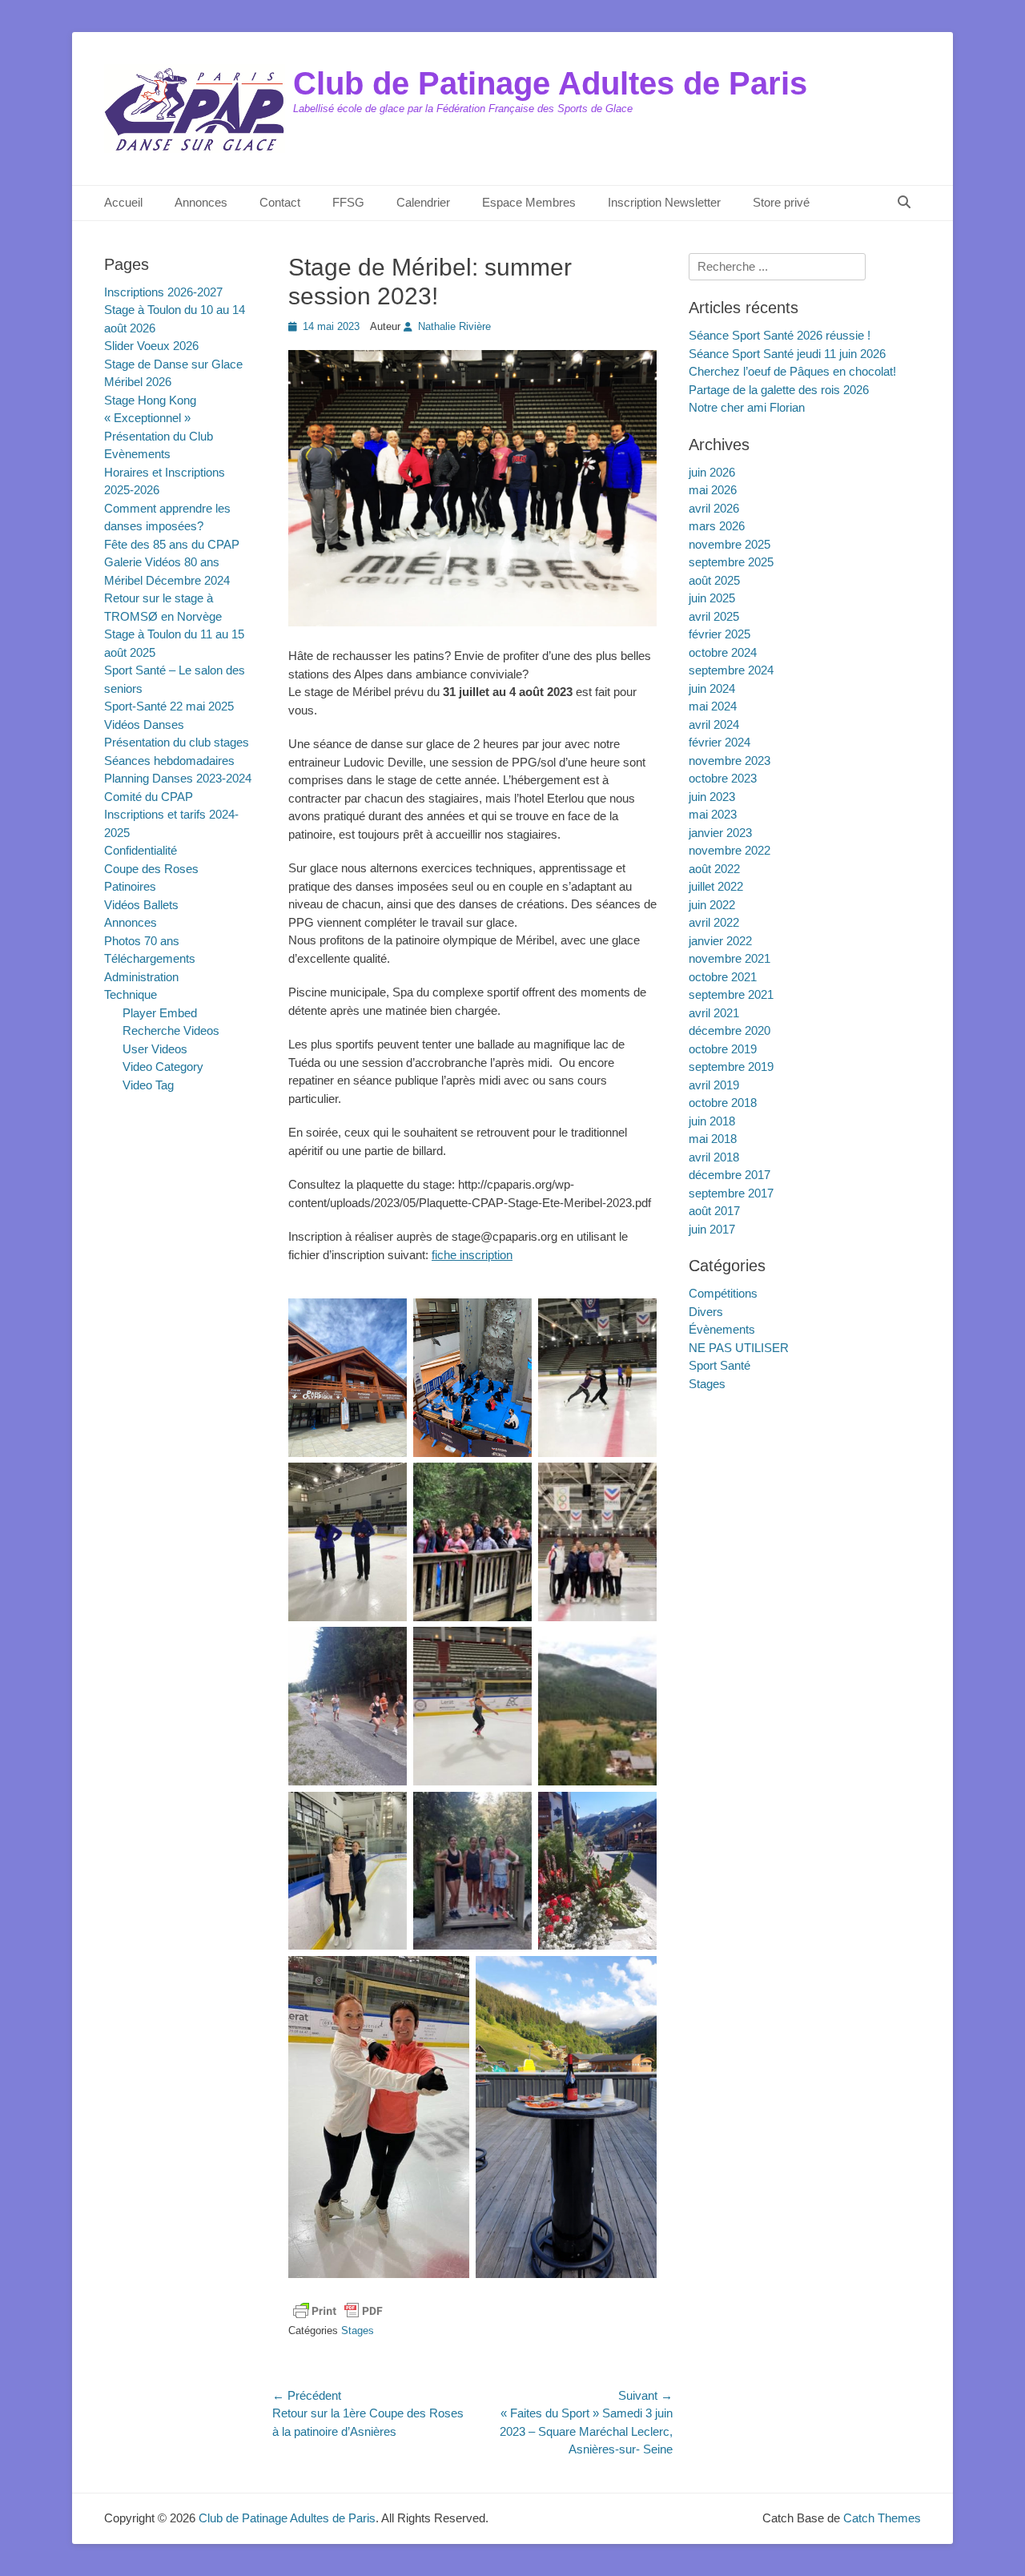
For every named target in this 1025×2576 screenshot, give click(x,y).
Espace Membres (529, 202)
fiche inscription (472, 1255)
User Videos (155, 1049)
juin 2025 (712, 598)
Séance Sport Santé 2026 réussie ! (780, 335)
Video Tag (148, 1085)
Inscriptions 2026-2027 (163, 292)
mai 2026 (713, 490)
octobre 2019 (723, 1049)
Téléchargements (150, 958)
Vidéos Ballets (141, 905)
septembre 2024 (731, 670)
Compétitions (723, 1293)
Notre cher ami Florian (747, 407)
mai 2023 (713, 814)
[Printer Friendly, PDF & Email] (338, 2311)
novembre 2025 (730, 544)
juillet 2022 (716, 886)
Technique (131, 994)
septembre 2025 (731, 562)
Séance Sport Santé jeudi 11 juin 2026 (787, 354)
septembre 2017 (731, 1193)
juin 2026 (712, 472)
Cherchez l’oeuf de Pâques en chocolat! (792, 371)
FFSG (348, 202)
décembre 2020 (730, 1030)
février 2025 (720, 634)
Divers (706, 1312)
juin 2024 (712, 688)
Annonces (201, 202)
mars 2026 (717, 526)
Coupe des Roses (151, 869)
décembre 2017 (730, 1175)
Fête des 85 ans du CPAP (172, 544)
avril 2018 (714, 1157)
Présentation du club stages (177, 742)
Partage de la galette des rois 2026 (779, 390)
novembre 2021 (730, 958)
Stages (358, 2330)
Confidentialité (141, 850)
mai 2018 (713, 1139)
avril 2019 (714, 1085)
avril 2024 (714, 724)
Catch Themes (882, 2518)
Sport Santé (720, 1365)
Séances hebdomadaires (169, 761)
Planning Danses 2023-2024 (178, 778)
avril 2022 (714, 922)
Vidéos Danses (144, 724)
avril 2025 (714, 616)
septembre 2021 (731, 994)
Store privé (781, 202)
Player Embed (160, 1013)
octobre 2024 (723, 652)
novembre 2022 (730, 850)
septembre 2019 (731, 1067)
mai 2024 (713, 706)
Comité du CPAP (149, 797)
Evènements (137, 454)
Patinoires (130, 886)
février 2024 (720, 742)
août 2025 (714, 580)
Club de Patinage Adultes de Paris (550, 83)
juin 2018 (712, 1121)
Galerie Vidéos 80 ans (162, 562)
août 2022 (714, 869)
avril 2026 (714, 508)
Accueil (123, 202)
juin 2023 (712, 797)
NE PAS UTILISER (739, 1348)
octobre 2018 (723, 1103)
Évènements (722, 1329)
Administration (141, 977)
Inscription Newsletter (664, 202)
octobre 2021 (723, 977)
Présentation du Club (159, 436)
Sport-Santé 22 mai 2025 (169, 706)
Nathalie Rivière (454, 326)
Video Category (163, 1067)
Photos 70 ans (142, 941)
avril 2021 (714, 1013)
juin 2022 (712, 905)
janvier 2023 (720, 833)
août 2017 (714, 1211)
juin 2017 (712, 1229)
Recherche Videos (171, 1030)
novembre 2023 (730, 761)
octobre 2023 (723, 778)
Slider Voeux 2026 (151, 346)
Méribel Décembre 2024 (167, 580)
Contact (280, 202)
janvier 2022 (720, 941)
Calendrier (423, 202)
